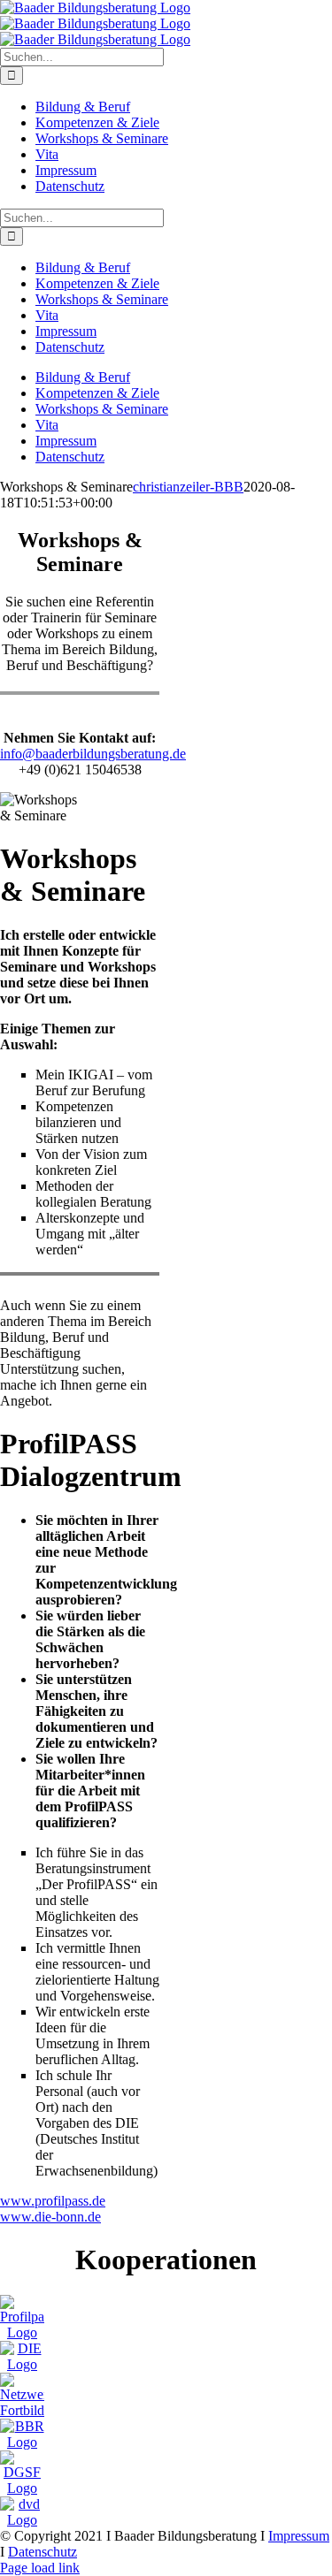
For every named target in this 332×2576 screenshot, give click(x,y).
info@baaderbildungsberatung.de (93, 754)
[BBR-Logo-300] (22, 2442)
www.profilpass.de (53, 2201)
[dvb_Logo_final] (22, 2520)
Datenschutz (42, 2552)
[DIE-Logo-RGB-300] (22, 2364)
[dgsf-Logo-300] (22, 2488)
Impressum (299, 2536)
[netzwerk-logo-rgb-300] (22, 2410)
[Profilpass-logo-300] (22, 2332)
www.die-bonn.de (50, 2217)
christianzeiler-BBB (188, 487)
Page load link (40, 2568)
